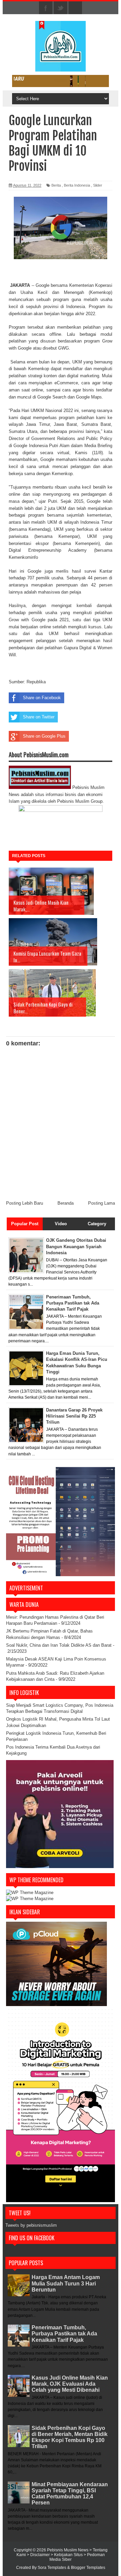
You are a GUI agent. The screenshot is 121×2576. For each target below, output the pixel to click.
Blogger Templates (88, 2568)
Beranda (66, 1203)
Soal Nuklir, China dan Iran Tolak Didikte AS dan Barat (59, 1645)
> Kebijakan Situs (67, 2555)
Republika (36, 682)
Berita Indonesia (77, 185)
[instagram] (75, 8)
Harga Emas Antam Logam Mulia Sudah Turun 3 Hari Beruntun (66, 2283)
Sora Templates (52, 2568)
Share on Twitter (39, 717)
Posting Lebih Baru (25, 1203)
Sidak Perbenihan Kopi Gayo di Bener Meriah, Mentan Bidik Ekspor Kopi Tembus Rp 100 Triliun (70, 2437)
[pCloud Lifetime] (56, 2005)
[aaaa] (61, 81)
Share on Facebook (42, 698)
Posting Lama (102, 1203)
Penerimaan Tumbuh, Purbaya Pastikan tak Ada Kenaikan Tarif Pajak (64, 2334)
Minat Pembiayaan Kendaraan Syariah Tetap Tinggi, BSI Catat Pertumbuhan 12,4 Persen (70, 2494)
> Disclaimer (39, 2555)
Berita (56, 185)
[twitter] (61, 8)
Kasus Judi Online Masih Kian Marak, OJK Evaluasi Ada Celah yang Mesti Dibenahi (70, 2384)
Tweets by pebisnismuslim (31, 2225)
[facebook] (46, 8)
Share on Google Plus (44, 736)
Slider (98, 185)
